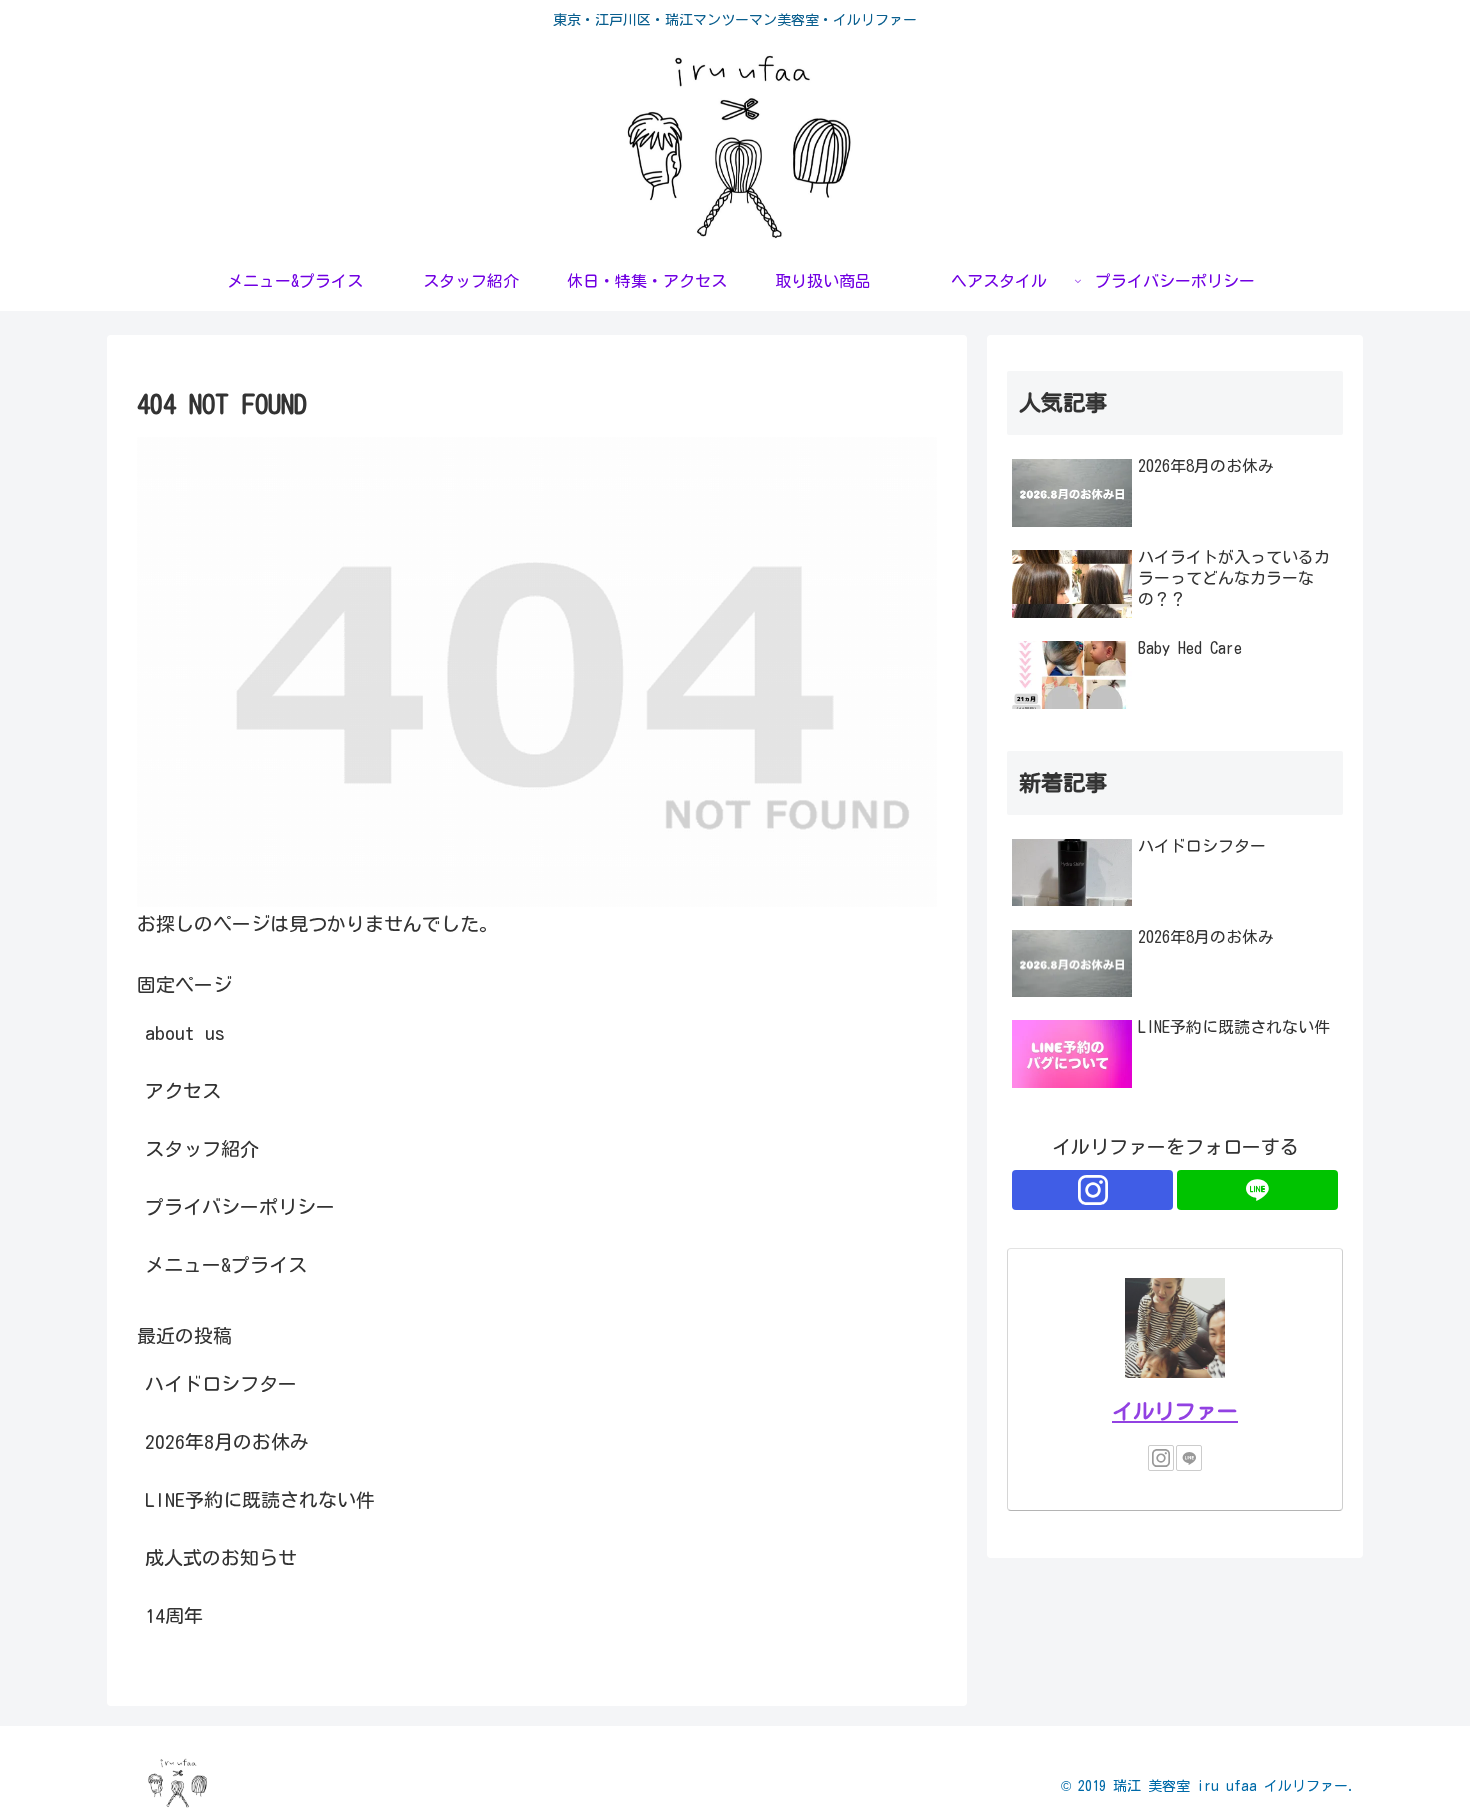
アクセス (183, 1090)
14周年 (174, 1615)
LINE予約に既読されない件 (260, 1499)
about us (185, 1032)
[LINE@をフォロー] (1257, 1190)
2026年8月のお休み (227, 1441)
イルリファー (1175, 1411)
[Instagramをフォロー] (1092, 1190)
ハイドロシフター (221, 1383)
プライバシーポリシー (240, 1206)
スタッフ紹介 (202, 1148)
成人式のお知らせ (221, 1557)
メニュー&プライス (226, 1264)
